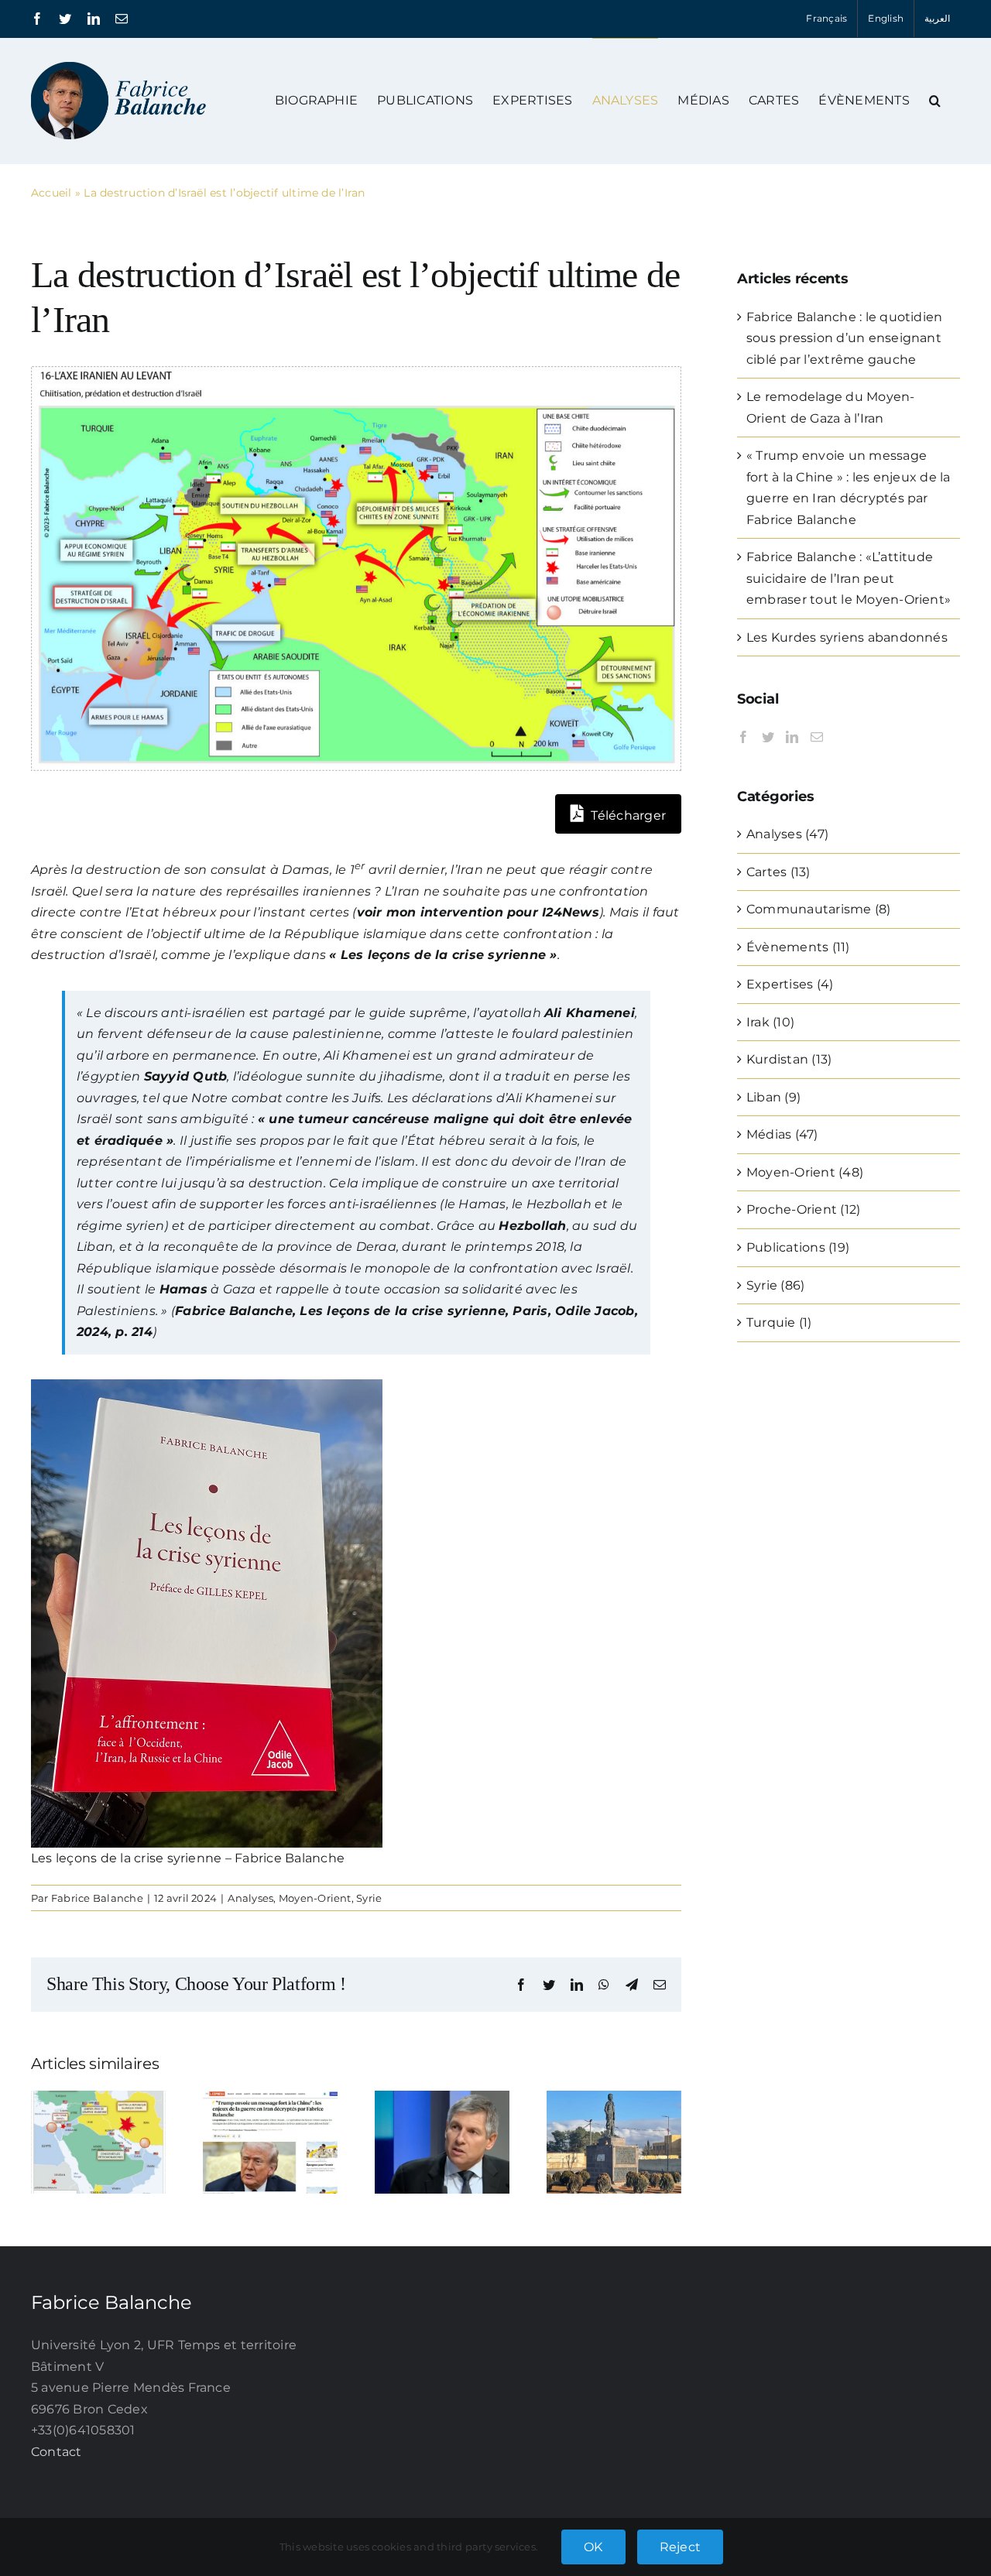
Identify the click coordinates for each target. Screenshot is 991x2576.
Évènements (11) (798, 947)
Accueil (51, 193)
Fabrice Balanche (97, 1898)
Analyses (250, 1898)
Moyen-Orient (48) (805, 1172)
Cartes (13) (778, 872)
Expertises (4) (790, 984)
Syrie (369, 1898)
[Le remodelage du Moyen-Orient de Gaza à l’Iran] (98, 2098)
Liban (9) (773, 1097)
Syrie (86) (775, 1285)
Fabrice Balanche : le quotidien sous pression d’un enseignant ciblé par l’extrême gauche (844, 338)
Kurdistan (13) (789, 1059)
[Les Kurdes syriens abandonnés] (614, 2098)
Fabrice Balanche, (235, 1311)
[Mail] (817, 737)
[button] (935, 100)
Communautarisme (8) (819, 909)
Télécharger (627, 815)
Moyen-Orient (315, 1898)
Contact (57, 2452)
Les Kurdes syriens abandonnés (847, 637)
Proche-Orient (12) (803, 1209)
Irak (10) (770, 1022)
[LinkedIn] (792, 737)
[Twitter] (768, 737)
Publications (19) (798, 1247)
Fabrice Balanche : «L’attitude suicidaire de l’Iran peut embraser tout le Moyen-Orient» (849, 578)
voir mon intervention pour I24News (478, 912)
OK (593, 2547)
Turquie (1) (779, 1322)
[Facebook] (743, 737)
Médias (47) (782, 1134)
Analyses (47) (787, 834)
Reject (680, 2547)
